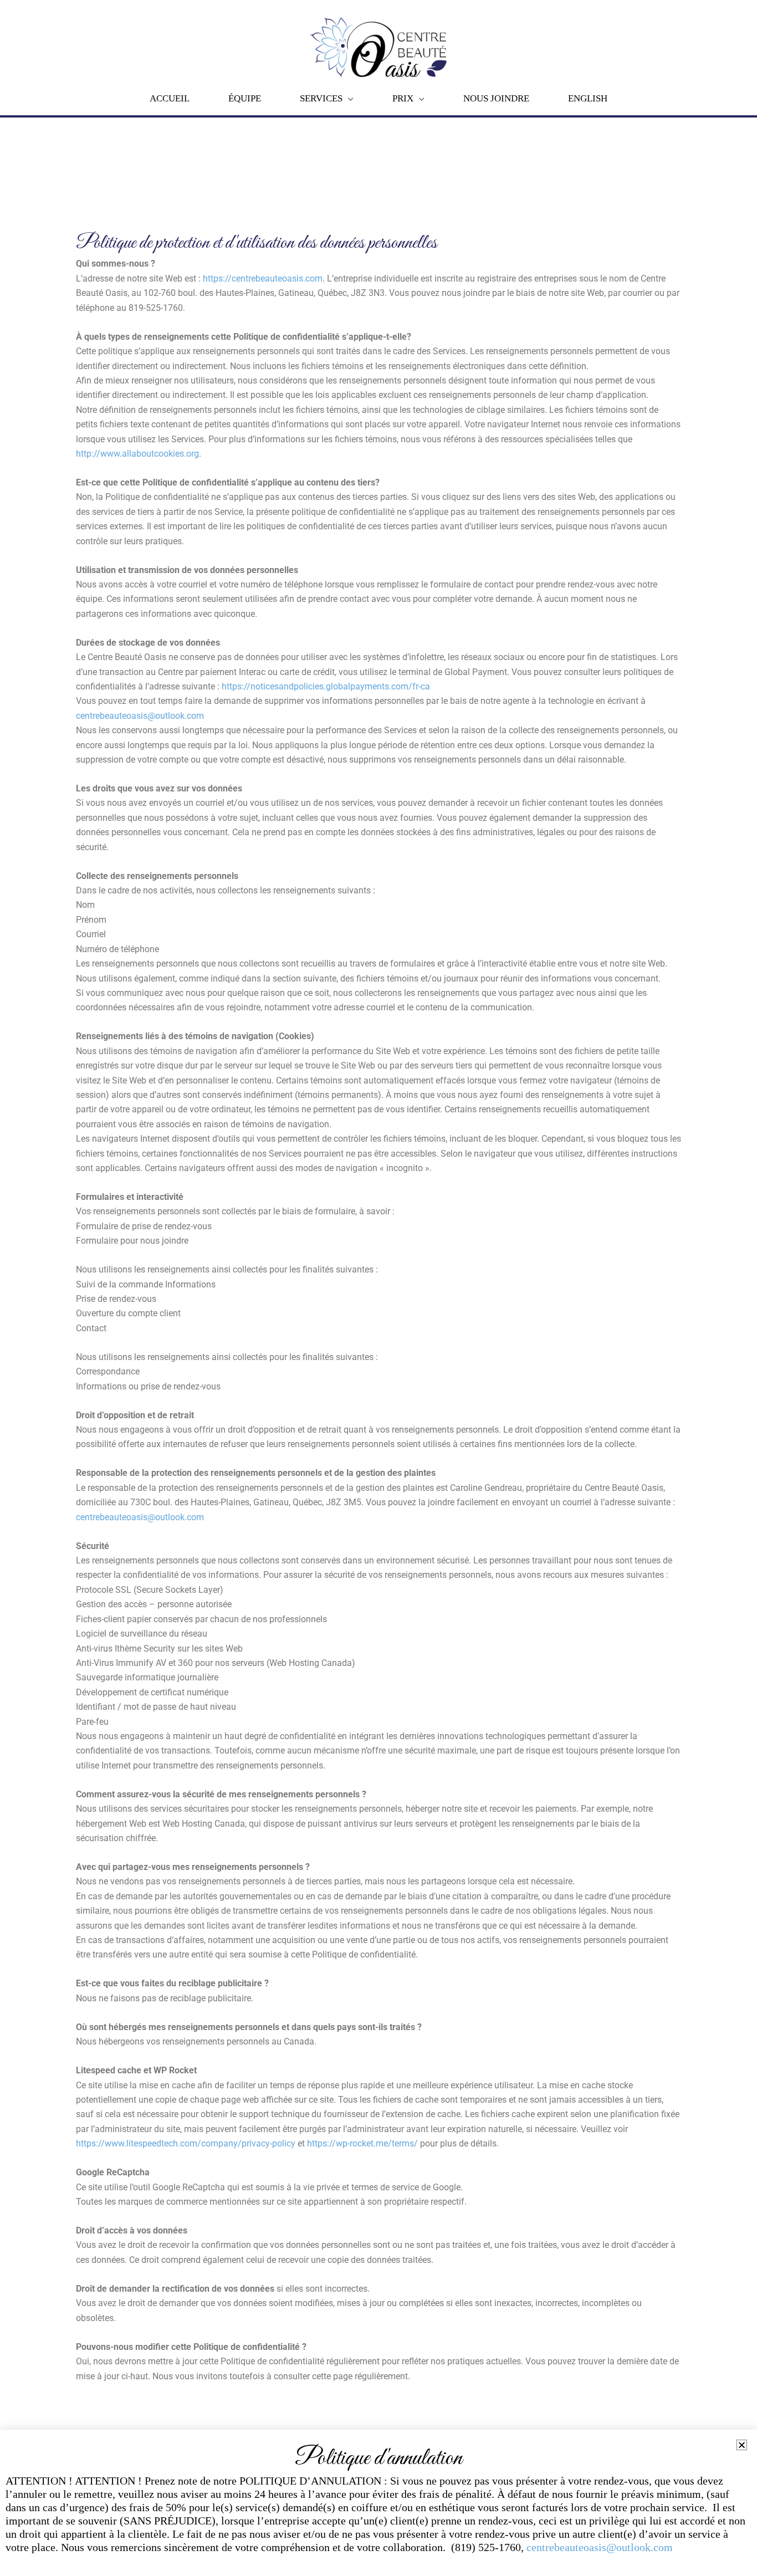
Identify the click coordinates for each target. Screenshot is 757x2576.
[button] (742, 2445)
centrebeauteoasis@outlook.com (140, 716)
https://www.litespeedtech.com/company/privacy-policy (186, 2143)
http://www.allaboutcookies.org (137, 454)
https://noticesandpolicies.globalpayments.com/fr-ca (326, 686)
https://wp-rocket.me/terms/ (362, 2143)
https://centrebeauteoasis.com (263, 278)
